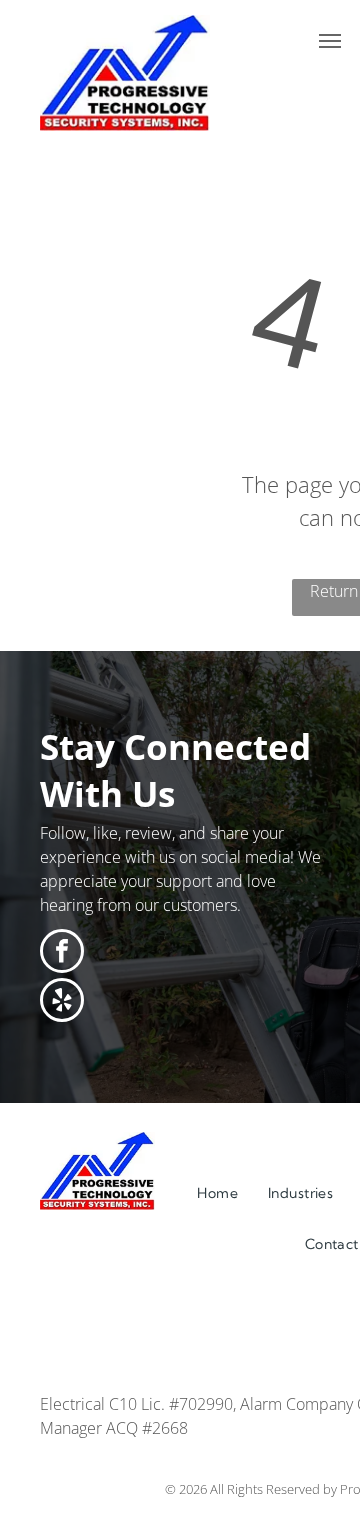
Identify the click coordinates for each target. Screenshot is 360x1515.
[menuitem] (217, 1193)
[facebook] (62, 953)
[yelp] (62, 1002)
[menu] (330, 41)
